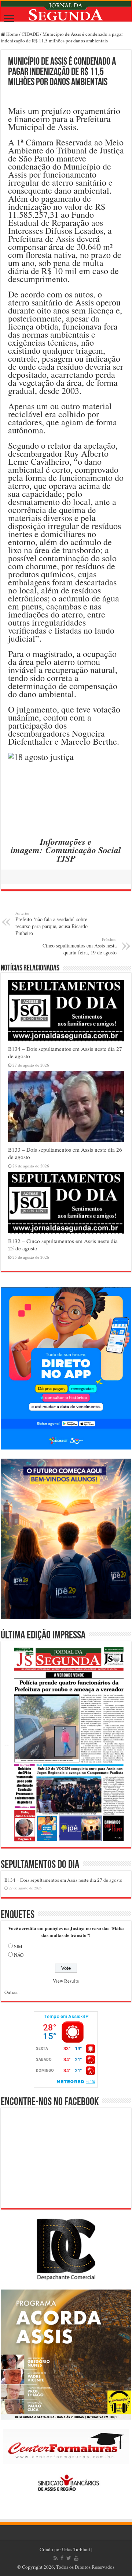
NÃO (19, 1955)
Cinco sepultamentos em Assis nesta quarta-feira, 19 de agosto (80, 946)
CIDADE (30, 34)
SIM (18, 1946)
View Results (66, 1981)
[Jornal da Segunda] (66, 11)
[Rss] (56, 2558)
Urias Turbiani (76, 2549)
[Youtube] (76, 2558)
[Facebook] (62, 2558)
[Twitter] (69, 2558)
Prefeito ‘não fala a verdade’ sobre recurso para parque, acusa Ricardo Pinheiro (52, 923)
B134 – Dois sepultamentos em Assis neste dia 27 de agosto (63, 1880)
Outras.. (12, 1992)
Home (12, 34)
